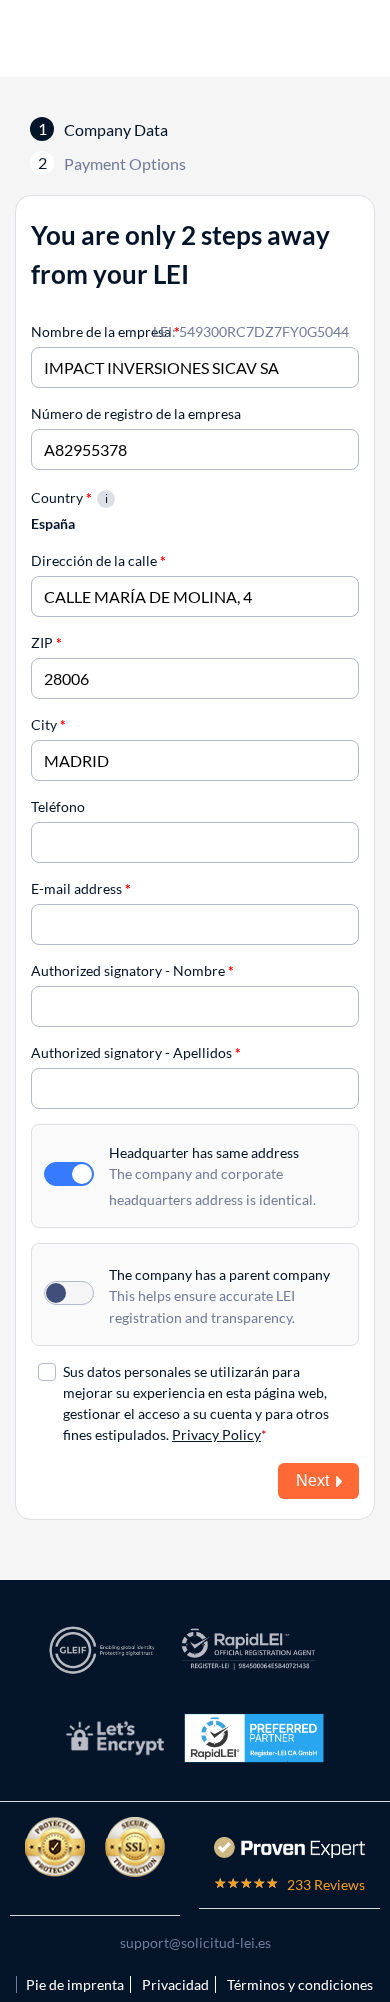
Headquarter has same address (204, 1152)
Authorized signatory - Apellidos (136, 1052)
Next (312, 1480)
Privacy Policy (216, 1434)
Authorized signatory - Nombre (132, 970)
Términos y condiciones (300, 1984)
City (48, 724)
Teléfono (58, 806)
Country (61, 497)
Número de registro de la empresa (136, 413)
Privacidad (175, 1984)
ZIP (46, 642)
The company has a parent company (219, 1274)
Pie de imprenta (75, 1984)
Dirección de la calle (98, 560)
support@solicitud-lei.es (195, 1942)
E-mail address (81, 888)
